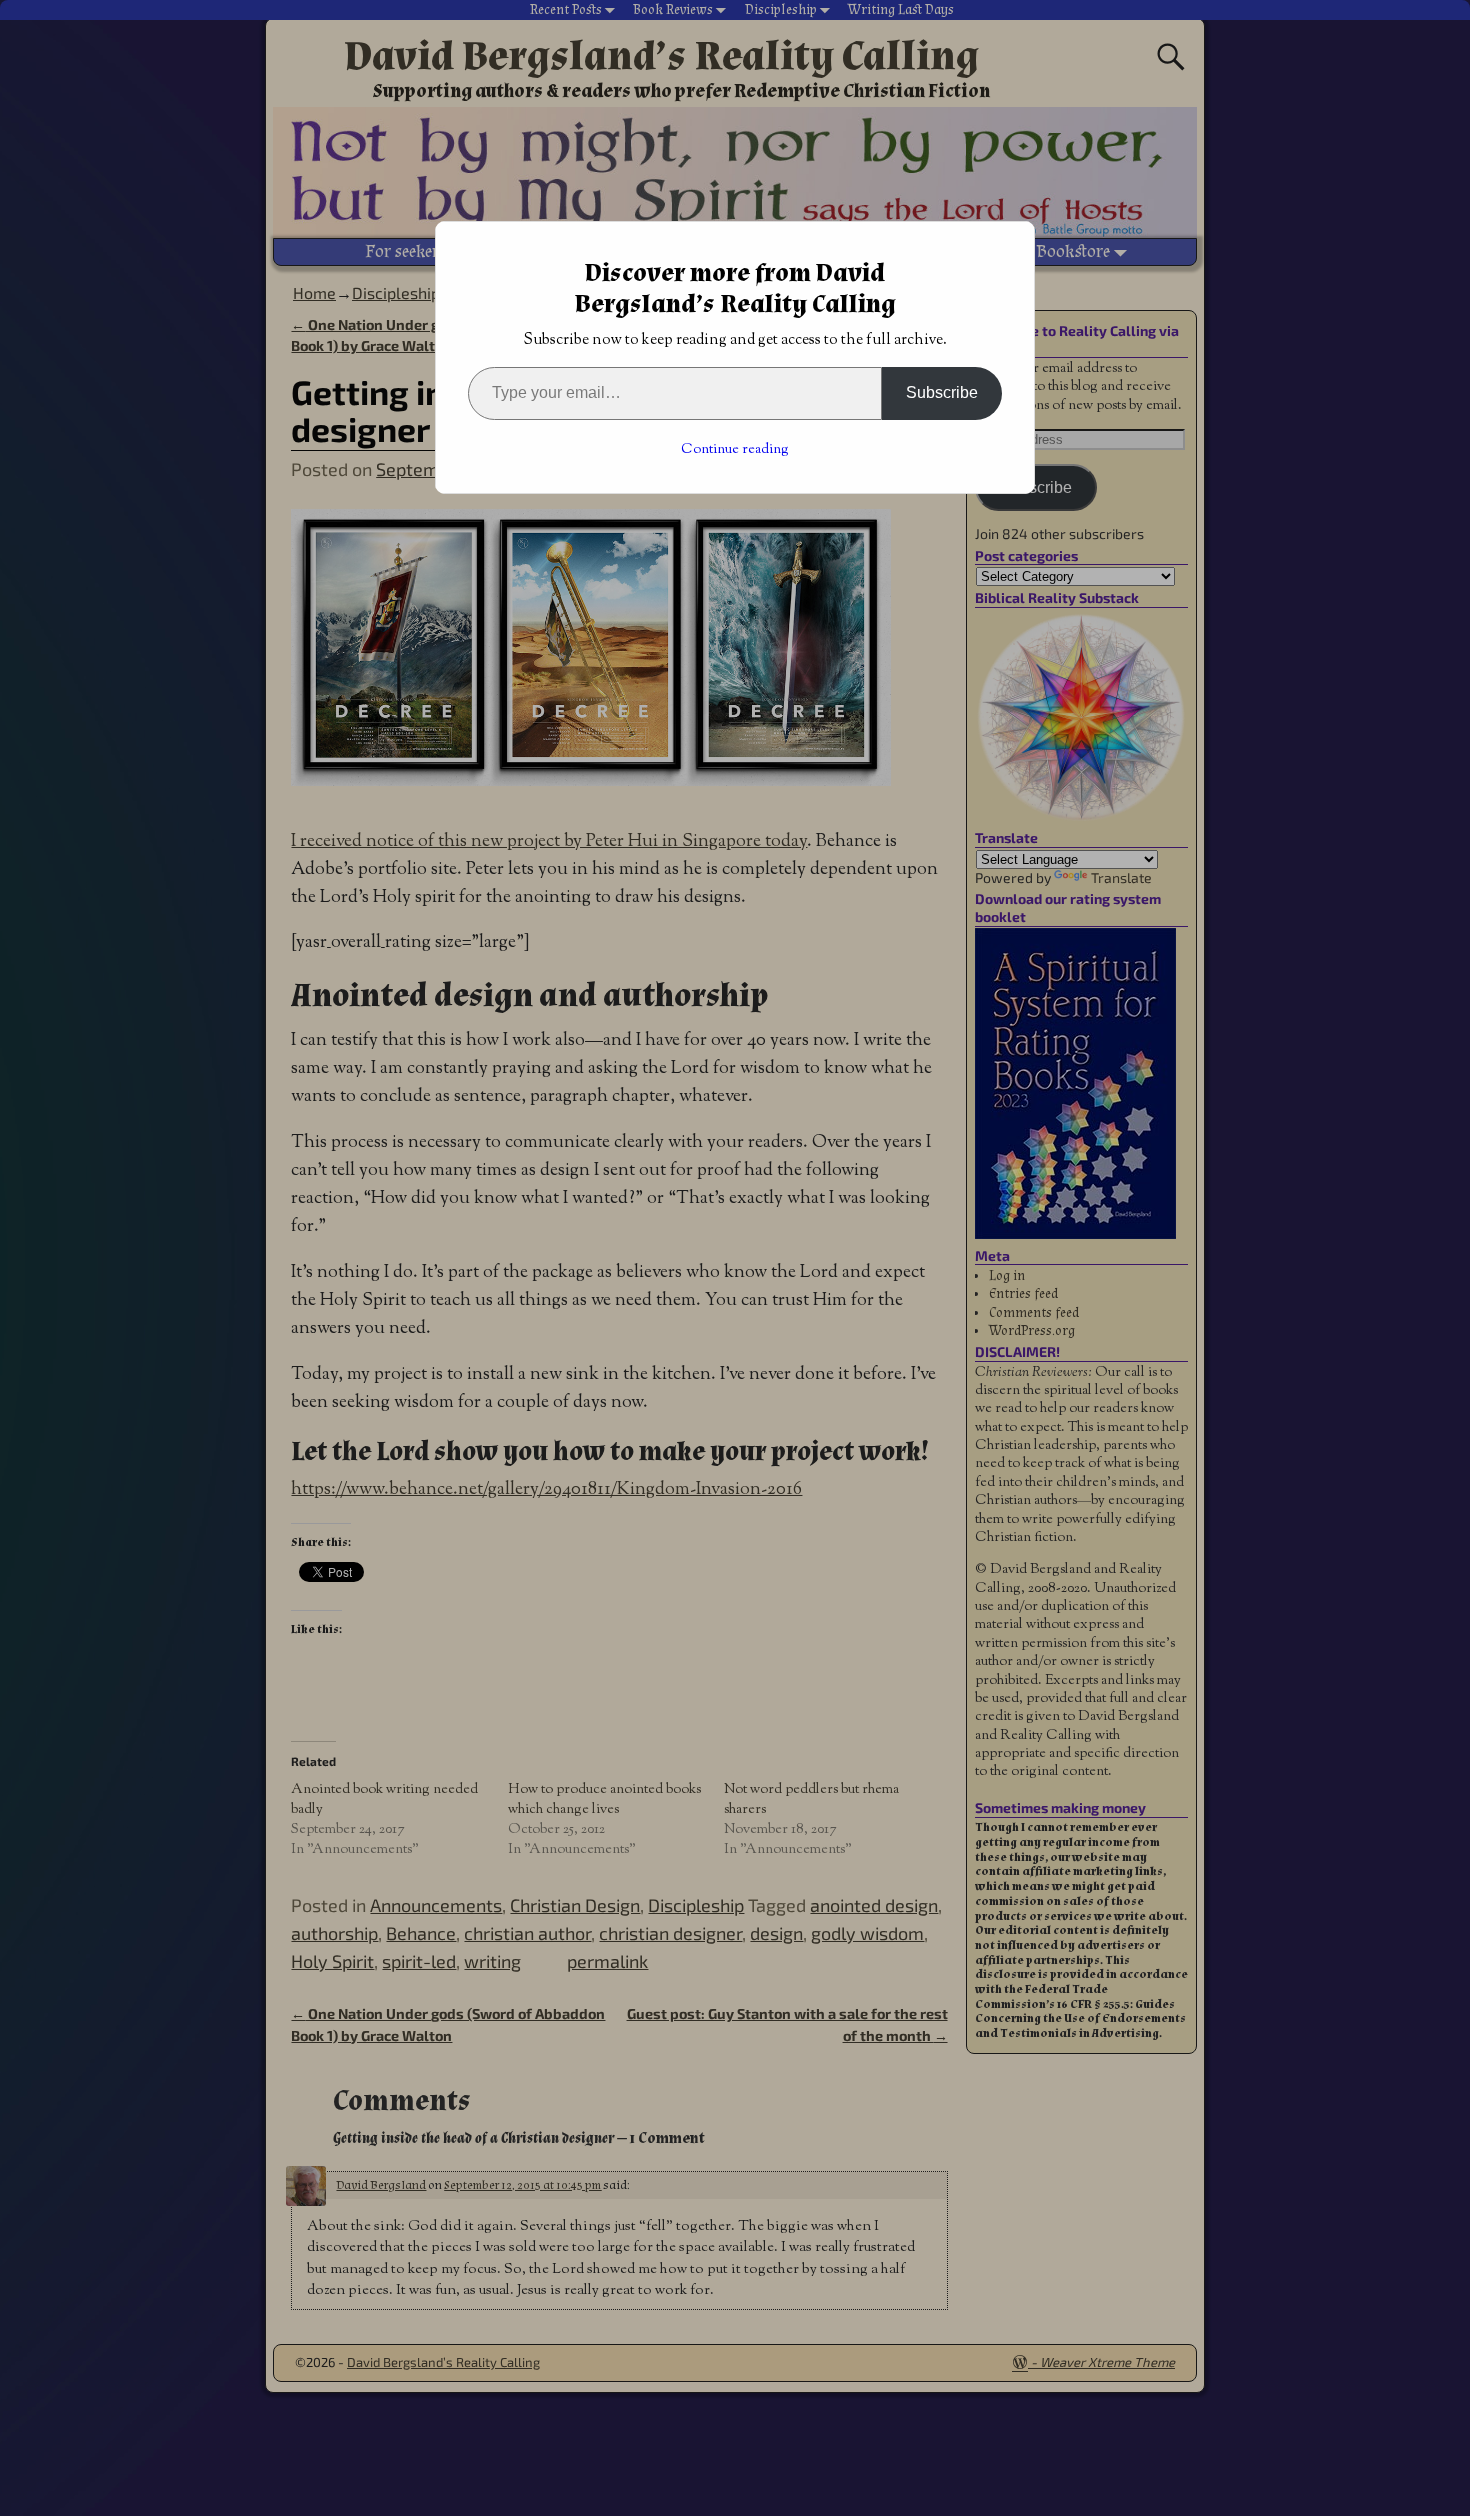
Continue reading (735, 450)
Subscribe (942, 392)
